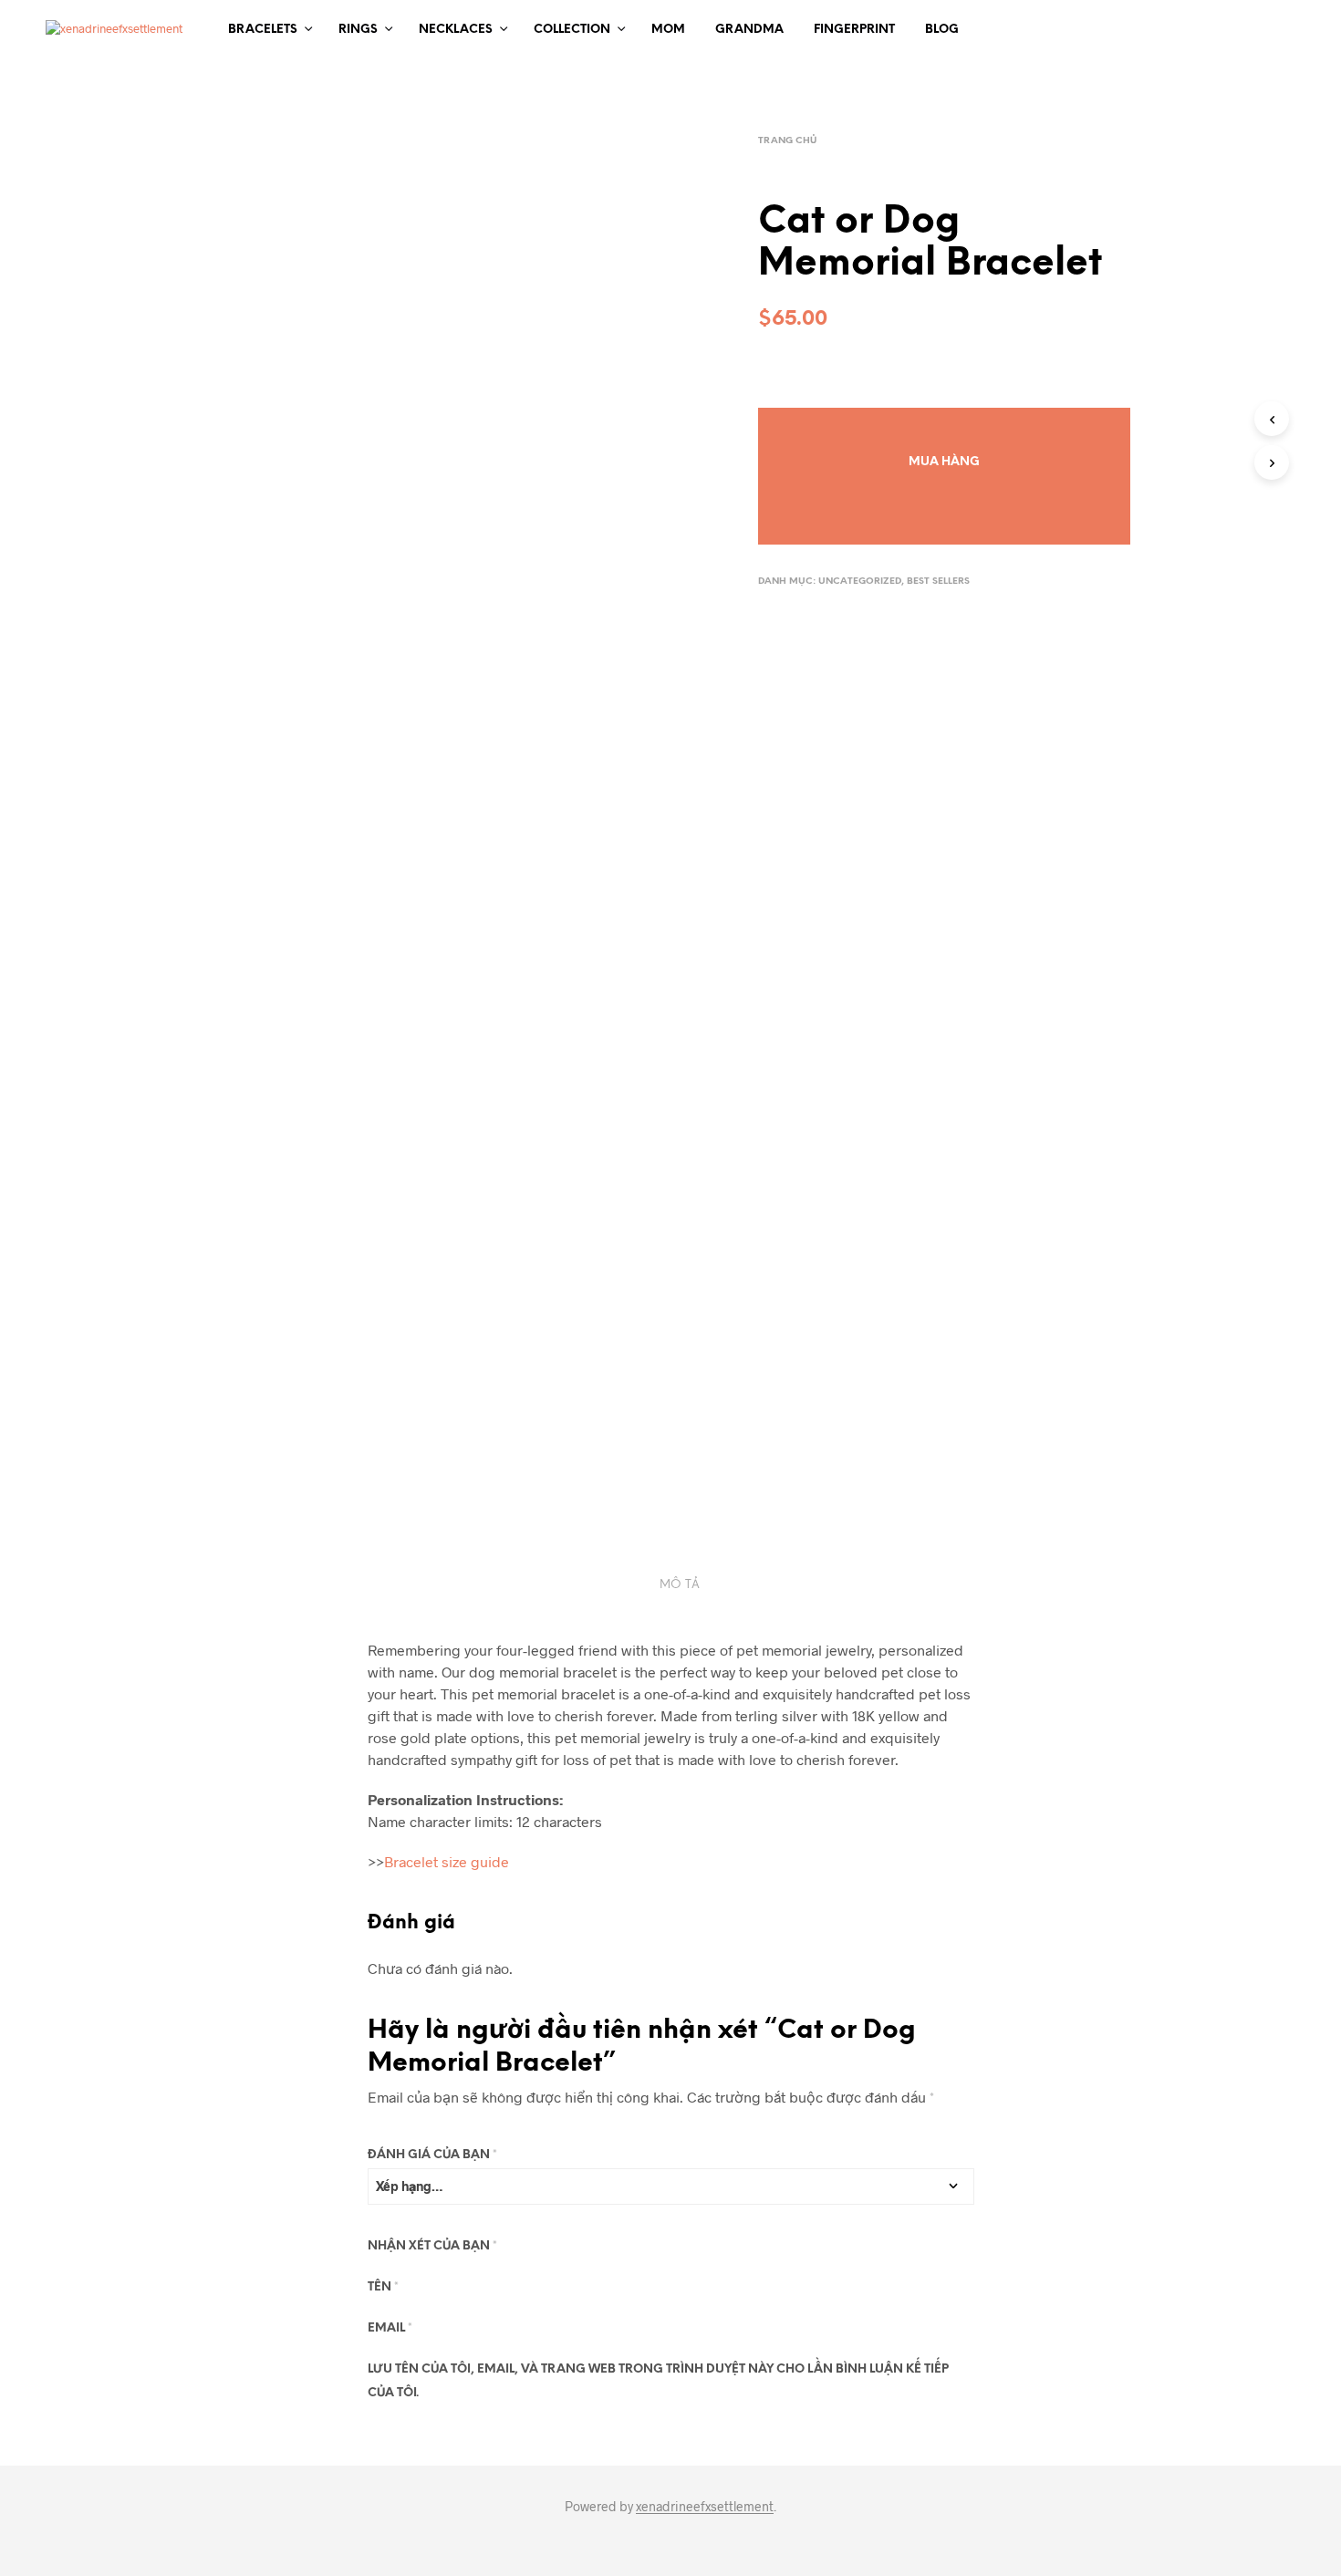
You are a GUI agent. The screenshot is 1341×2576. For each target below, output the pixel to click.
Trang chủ (787, 141)
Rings (358, 30)
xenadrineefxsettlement (705, 2507)
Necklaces (456, 30)
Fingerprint (854, 30)
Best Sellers (938, 582)
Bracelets (263, 30)
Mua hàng (944, 462)
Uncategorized (860, 582)
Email (390, 2328)
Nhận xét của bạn (432, 2246)
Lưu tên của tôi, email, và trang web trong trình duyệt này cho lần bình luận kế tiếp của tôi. (658, 2381)
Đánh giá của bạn (432, 2155)
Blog (942, 30)
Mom (668, 30)
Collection (572, 30)
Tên (383, 2287)
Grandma (749, 30)
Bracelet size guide (447, 1861)
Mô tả (680, 1585)
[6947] (944, 423)
